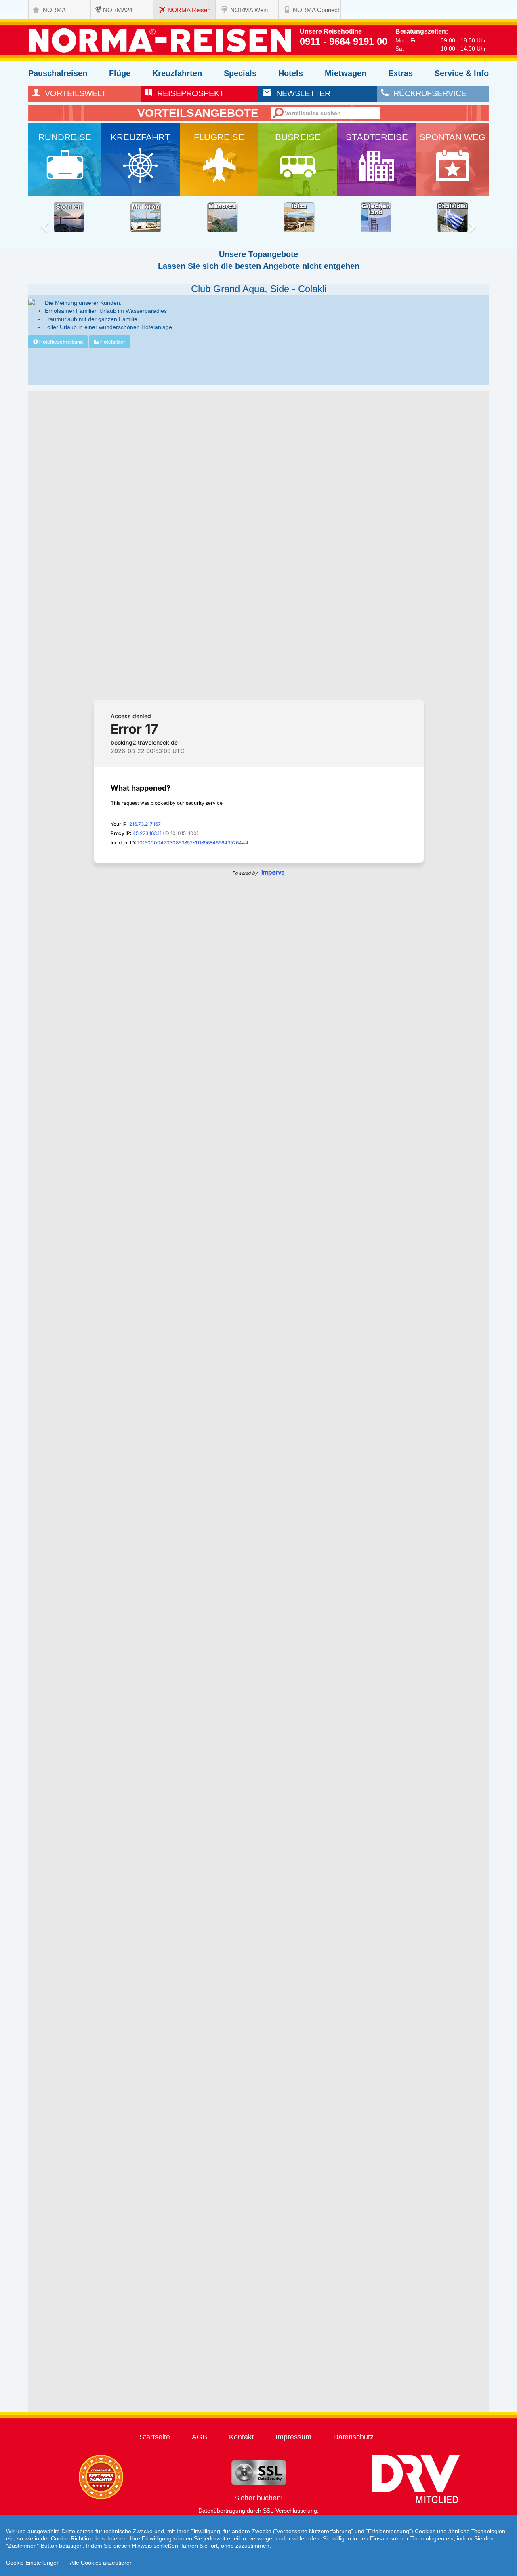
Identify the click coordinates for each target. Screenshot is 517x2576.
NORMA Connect (316, 10)
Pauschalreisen (58, 73)
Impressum (293, 2437)
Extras (400, 73)
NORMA (54, 10)
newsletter (301, 93)
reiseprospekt (188, 93)
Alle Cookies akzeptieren (101, 2563)
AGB (200, 2437)
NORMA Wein (249, 10)
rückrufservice (428, 93)
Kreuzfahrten (177, 73)
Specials (240, 73)
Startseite (155, 2437)
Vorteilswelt (73, 93)
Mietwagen (346, 73)
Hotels (291, 73)
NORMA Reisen (189, 10)
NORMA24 (118, 10)
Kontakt (241, 2437)
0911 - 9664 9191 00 (344, 41)
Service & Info (462, 73)
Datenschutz (353, 2437)
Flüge (120, 73)
